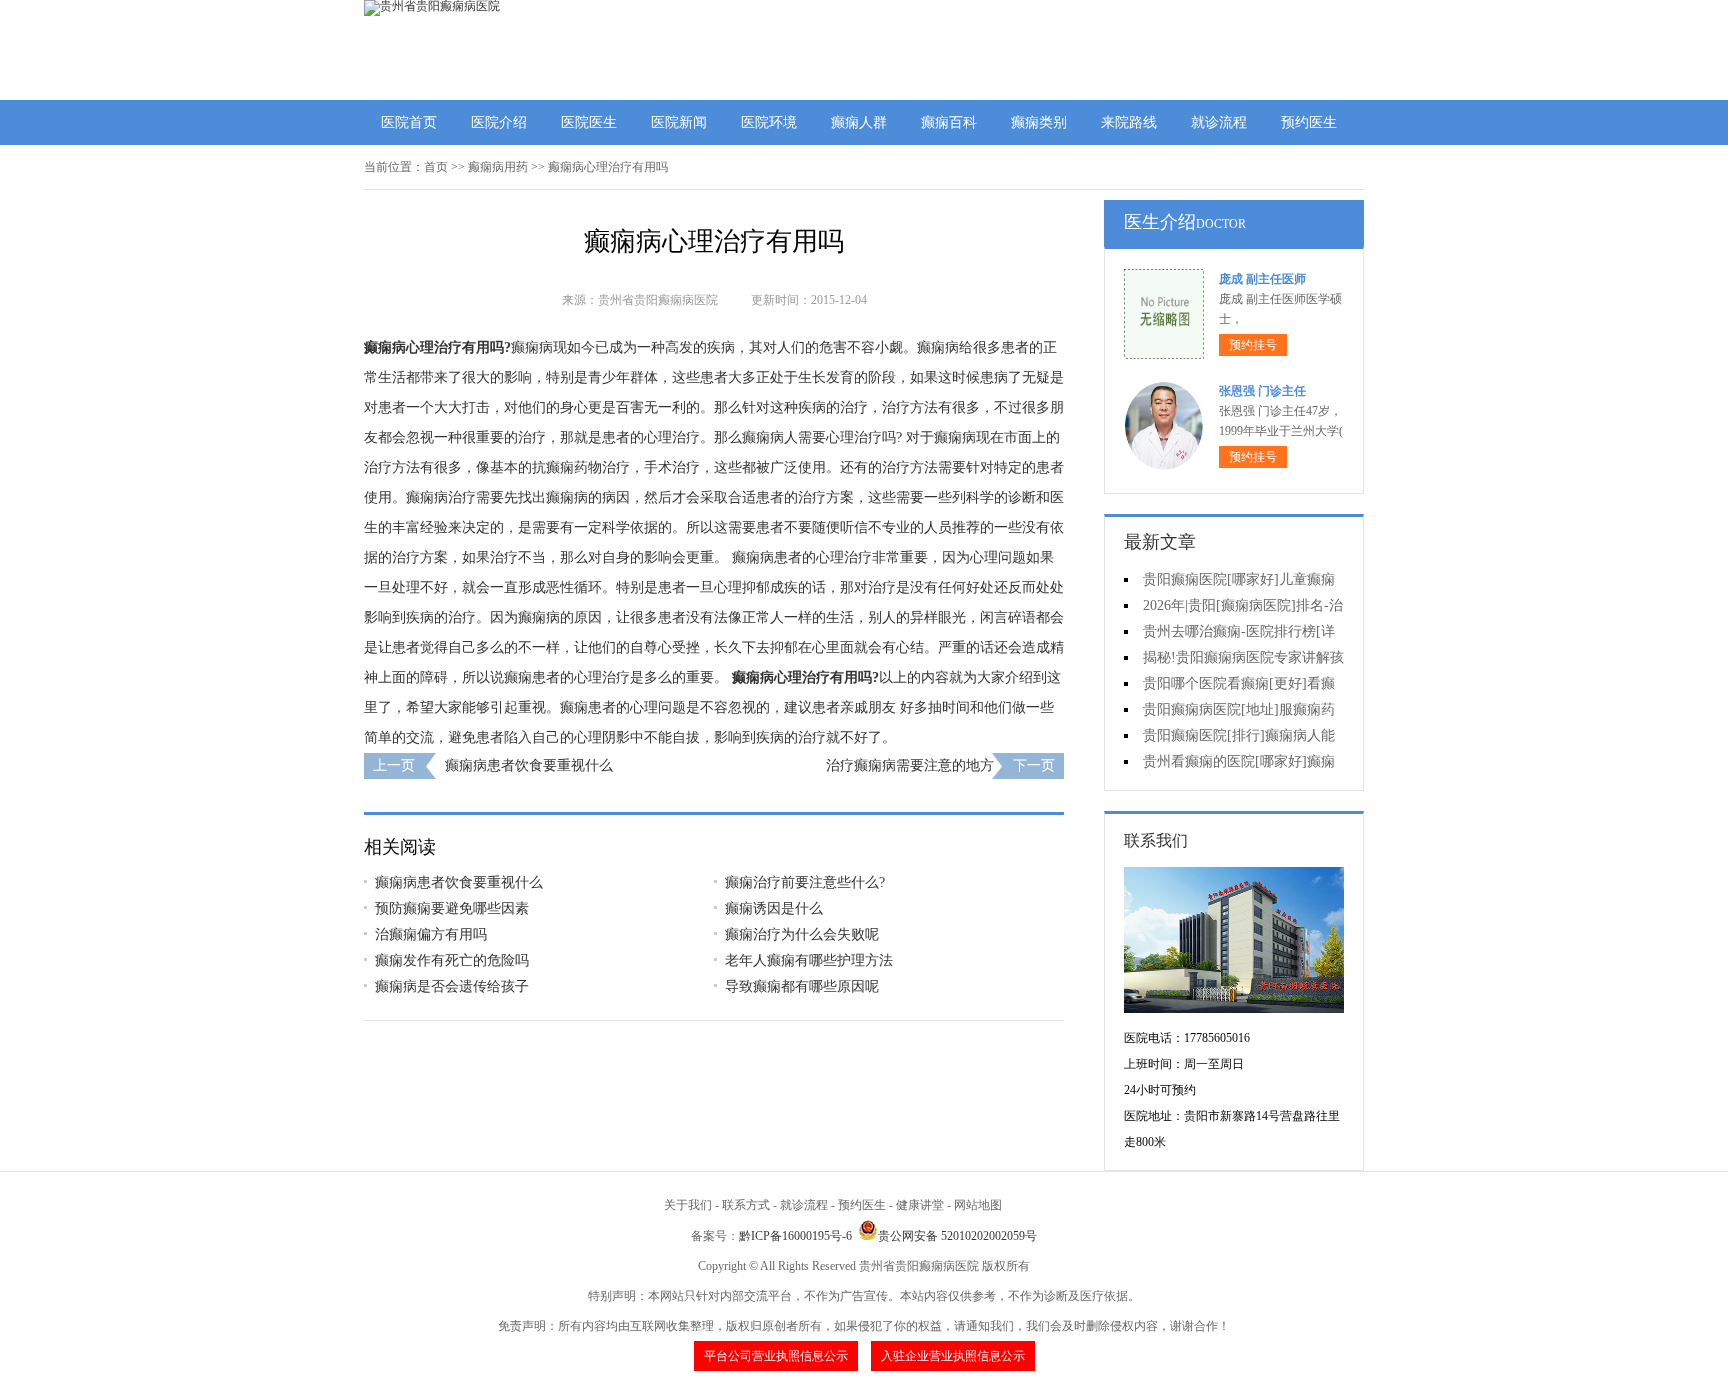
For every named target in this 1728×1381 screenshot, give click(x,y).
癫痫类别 (1039, 122)
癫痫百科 (949, 122)
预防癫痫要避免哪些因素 (452, 908)
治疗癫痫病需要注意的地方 (910, 765)
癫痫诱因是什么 (774, 908)
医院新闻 (679, 122)
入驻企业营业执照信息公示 (953, 1356)
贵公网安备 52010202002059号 (957, 1236)
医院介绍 (499, 122)
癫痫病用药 (498, 167)
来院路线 (1129, 122)
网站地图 (978, 1205)
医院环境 (769, 122)
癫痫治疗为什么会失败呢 (802, 934)
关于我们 (688, 1205)
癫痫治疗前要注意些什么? (805, 882)
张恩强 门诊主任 (1262, 391)
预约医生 (1309, 122)
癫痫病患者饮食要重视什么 (529, 765)
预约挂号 (1253, 345)
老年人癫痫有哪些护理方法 (809, 960)
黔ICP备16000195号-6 (795, 1236)
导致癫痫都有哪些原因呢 (802, 986)
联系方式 (746, 1205)
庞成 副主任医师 (1262, 279)
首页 (436, 167)
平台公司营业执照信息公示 (776, 1356)
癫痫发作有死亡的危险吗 (452, 960)
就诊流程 (1219, 122)
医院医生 (589, 122)
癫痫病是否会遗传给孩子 (452, 986)
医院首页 (409, 122)
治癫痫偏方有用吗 (431, 934)
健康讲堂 (920, 1205)
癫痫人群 (859, 122)
